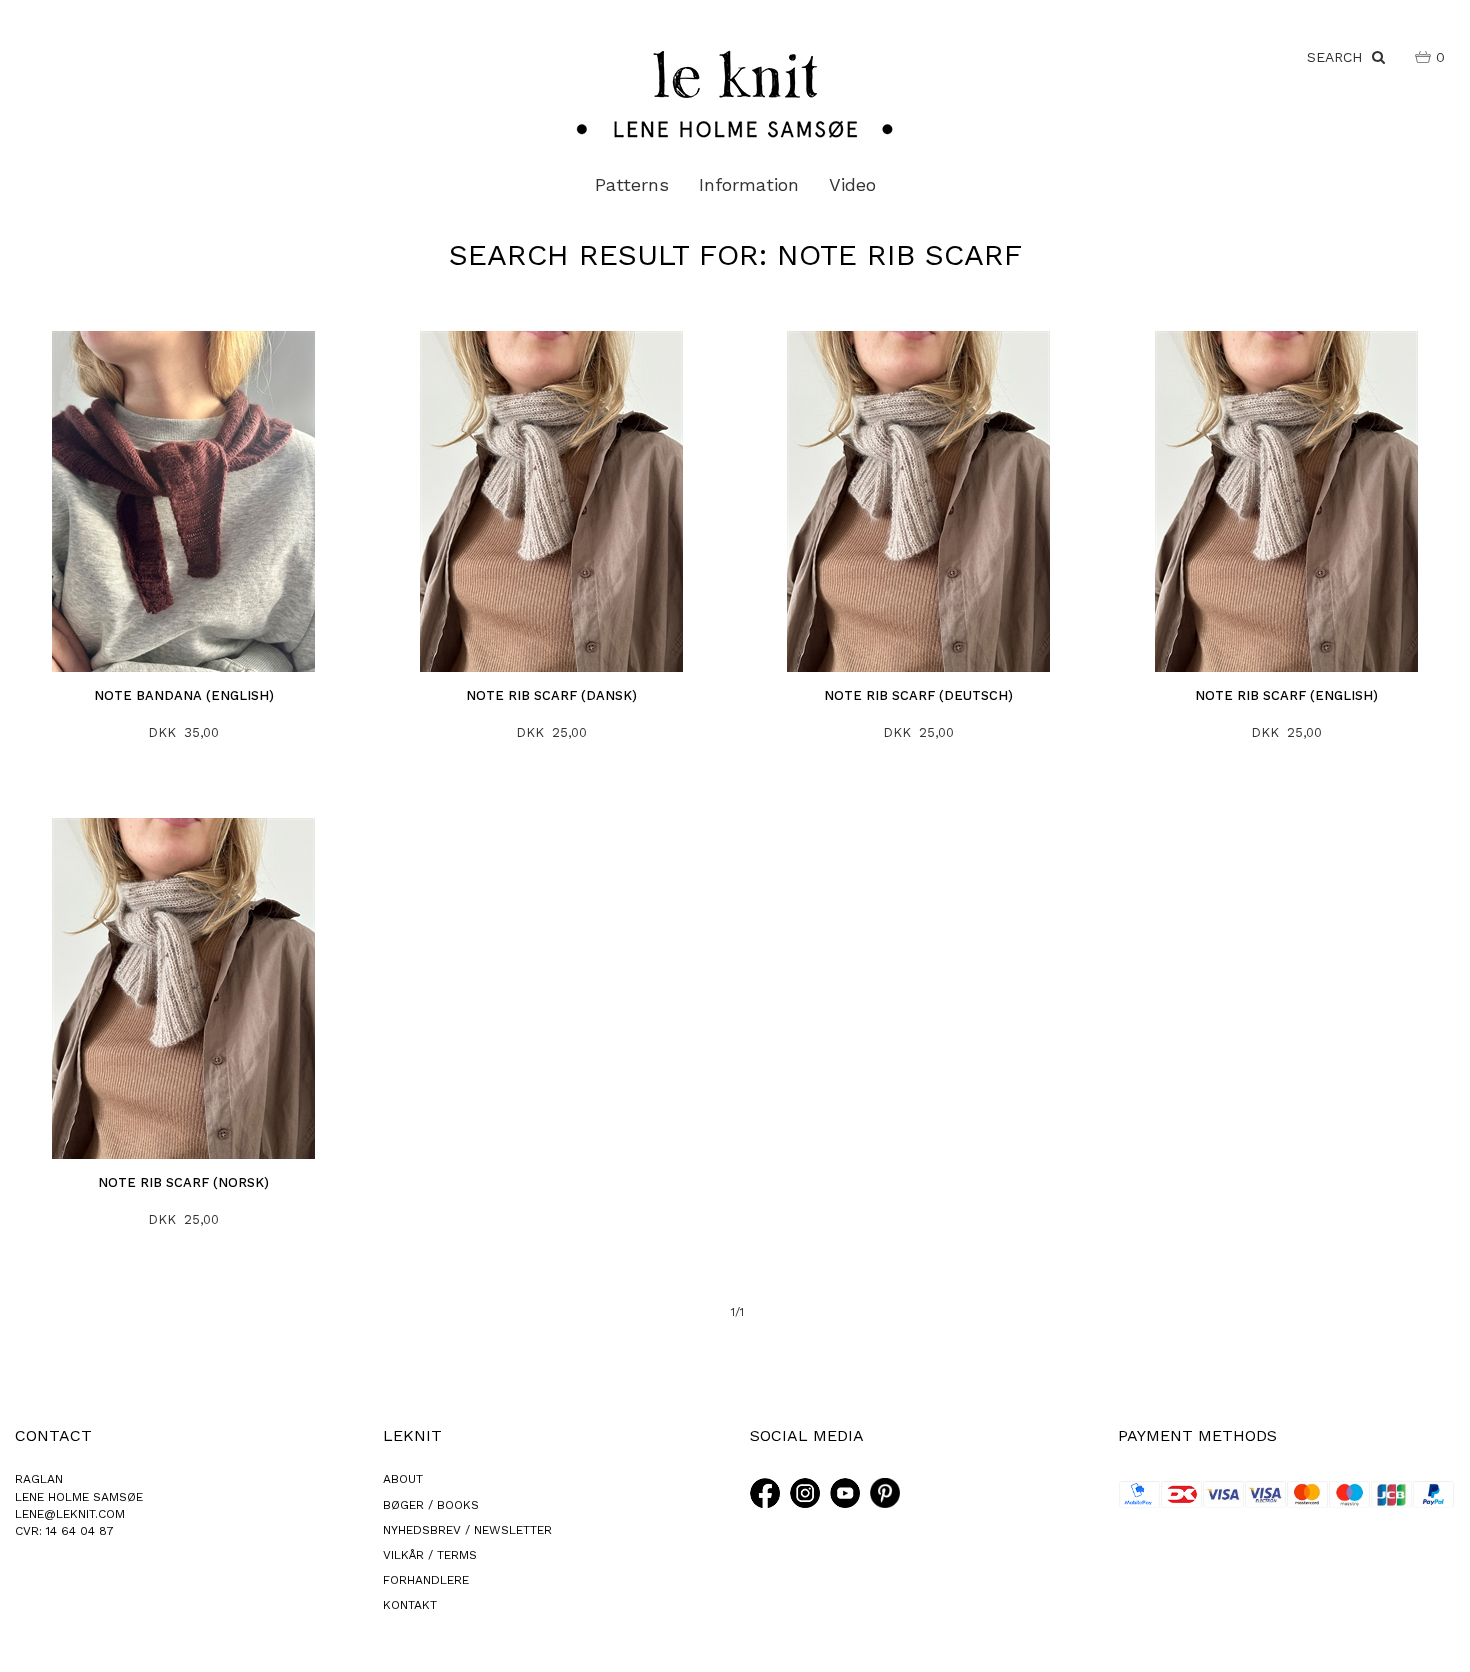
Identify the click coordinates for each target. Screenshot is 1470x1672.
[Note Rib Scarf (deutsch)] (919, 501)
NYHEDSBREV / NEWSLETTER (467, 1530)
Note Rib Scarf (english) (1286, 695)
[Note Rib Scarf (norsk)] (184, 988)
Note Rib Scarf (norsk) (183, 1182)
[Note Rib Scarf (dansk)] (551, 501)
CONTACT (53, 1435)
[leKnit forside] (735, 93)
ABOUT (403, 1479)
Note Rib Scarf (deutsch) (918, 695)
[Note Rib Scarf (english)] (1286, 501)
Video (852, 184)
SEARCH (1339, 57)
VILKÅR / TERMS (430, 1555)
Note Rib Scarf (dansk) (551, 695)
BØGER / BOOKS (431, 1505)
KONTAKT (410, 1605)
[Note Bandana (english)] (184, 501)
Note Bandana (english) (184, 695)
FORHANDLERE (426, 1580)
